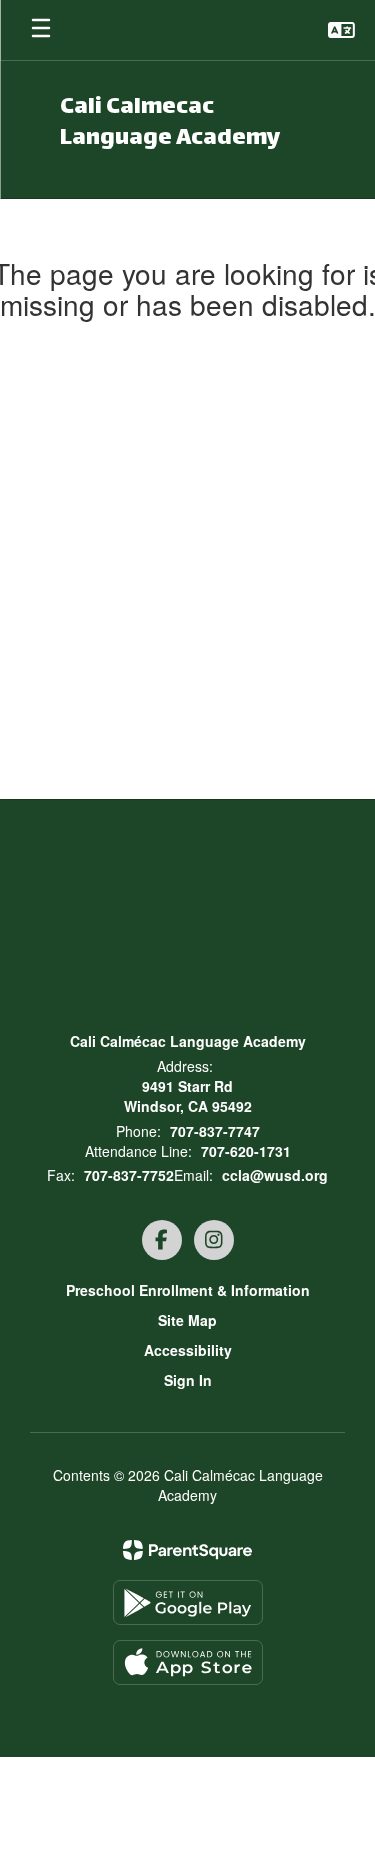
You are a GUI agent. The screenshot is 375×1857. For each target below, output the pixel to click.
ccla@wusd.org (275, 1175)
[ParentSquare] (187, 1550)
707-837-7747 (215, 1131)
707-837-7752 (129, 1175)
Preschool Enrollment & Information (188, 1290)
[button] (341, 30)
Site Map (187, 1320)
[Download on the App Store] (188, 1662)
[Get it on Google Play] (188, 1602)
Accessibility (188, 1350)
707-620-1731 (246, 1151)
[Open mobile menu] (41, 30)
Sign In (188, 1380)
